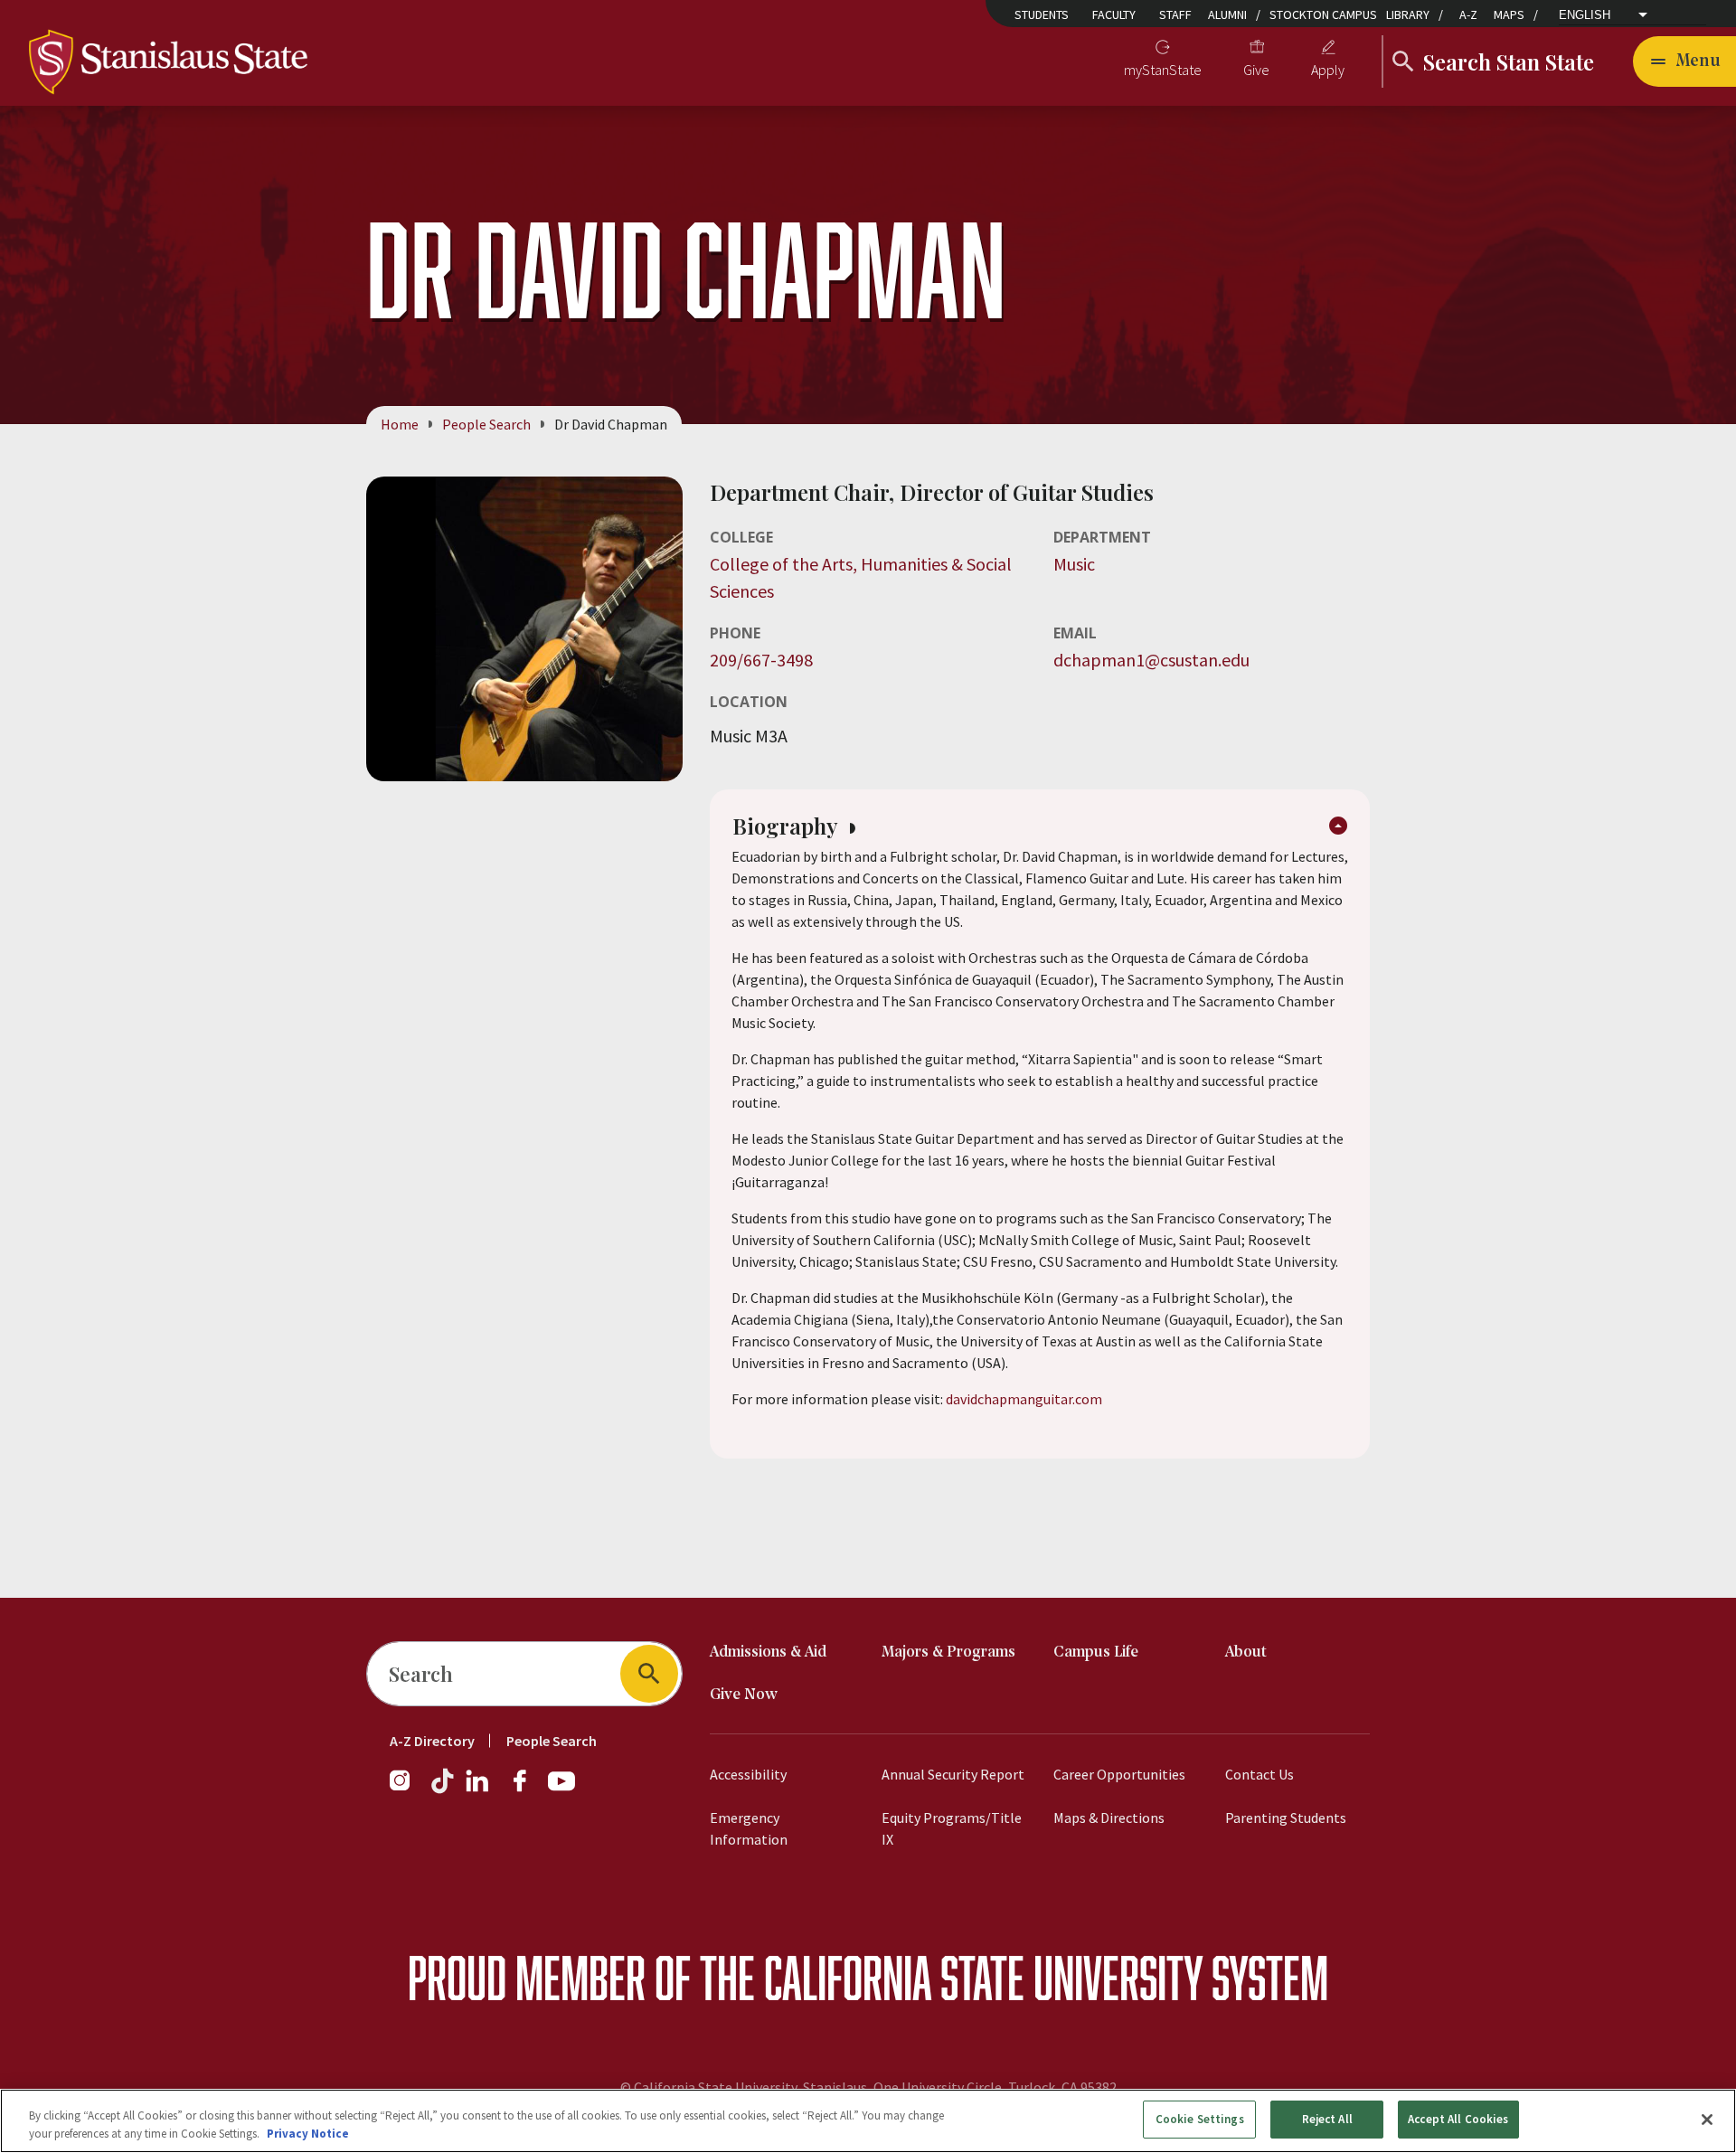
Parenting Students (1286, 1818)
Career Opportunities (1119, 1774)
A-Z (1468, 14)
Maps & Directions (1109, 1818)
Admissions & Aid (768, 1653)
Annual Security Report (953, 1774)
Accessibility (748, 1774)
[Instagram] (407, 1789)
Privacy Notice (308, 2134)
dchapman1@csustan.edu (1151, 660)
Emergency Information (749, 1828)
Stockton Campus (1323, 14)
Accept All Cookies (1458, 2119)
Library (1408, 14)
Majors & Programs (948, 1653)
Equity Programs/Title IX (952, 1828)
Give (1256, 70)
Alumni (1227, 14)
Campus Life (1096, 1653)
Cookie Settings (1200, 2119)
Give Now (744, 1695)
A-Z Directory (432, 1741)
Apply (1328, 70)
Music (1074, 564)
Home (400, 424)
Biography (788, 826)
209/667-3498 (761, 660)
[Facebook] (527, 1789)
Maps (1509, 14)
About (1246, 1653)
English (1585, 15)
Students (1042, 14)
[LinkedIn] (478, 1789)
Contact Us (1260, 1774)
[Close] (1707, 2120)
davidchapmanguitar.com (1024, 1399)
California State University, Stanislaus (750, 2087)
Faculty (1114, 14)
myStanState (1163, 70)
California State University (983, 1977)
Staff (1175, 14)
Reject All (1327, 2119)
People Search (486, 424)
